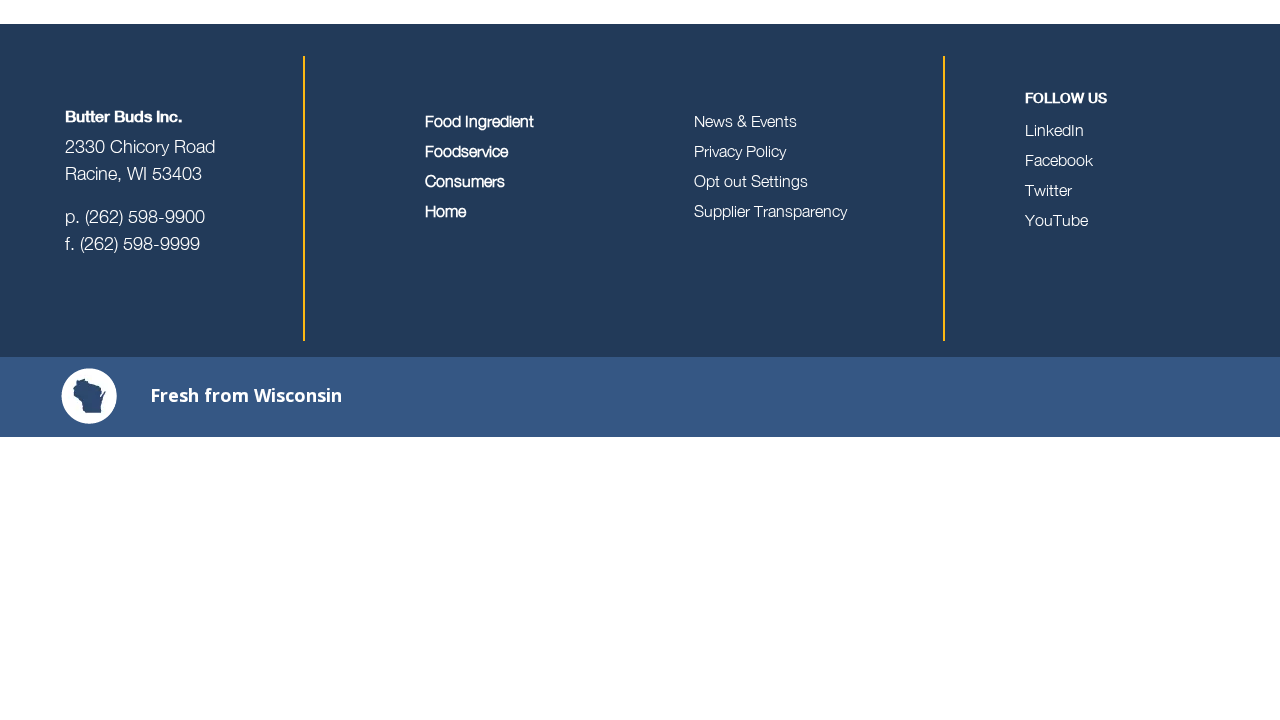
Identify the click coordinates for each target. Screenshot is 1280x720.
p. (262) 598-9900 (135, 216)
